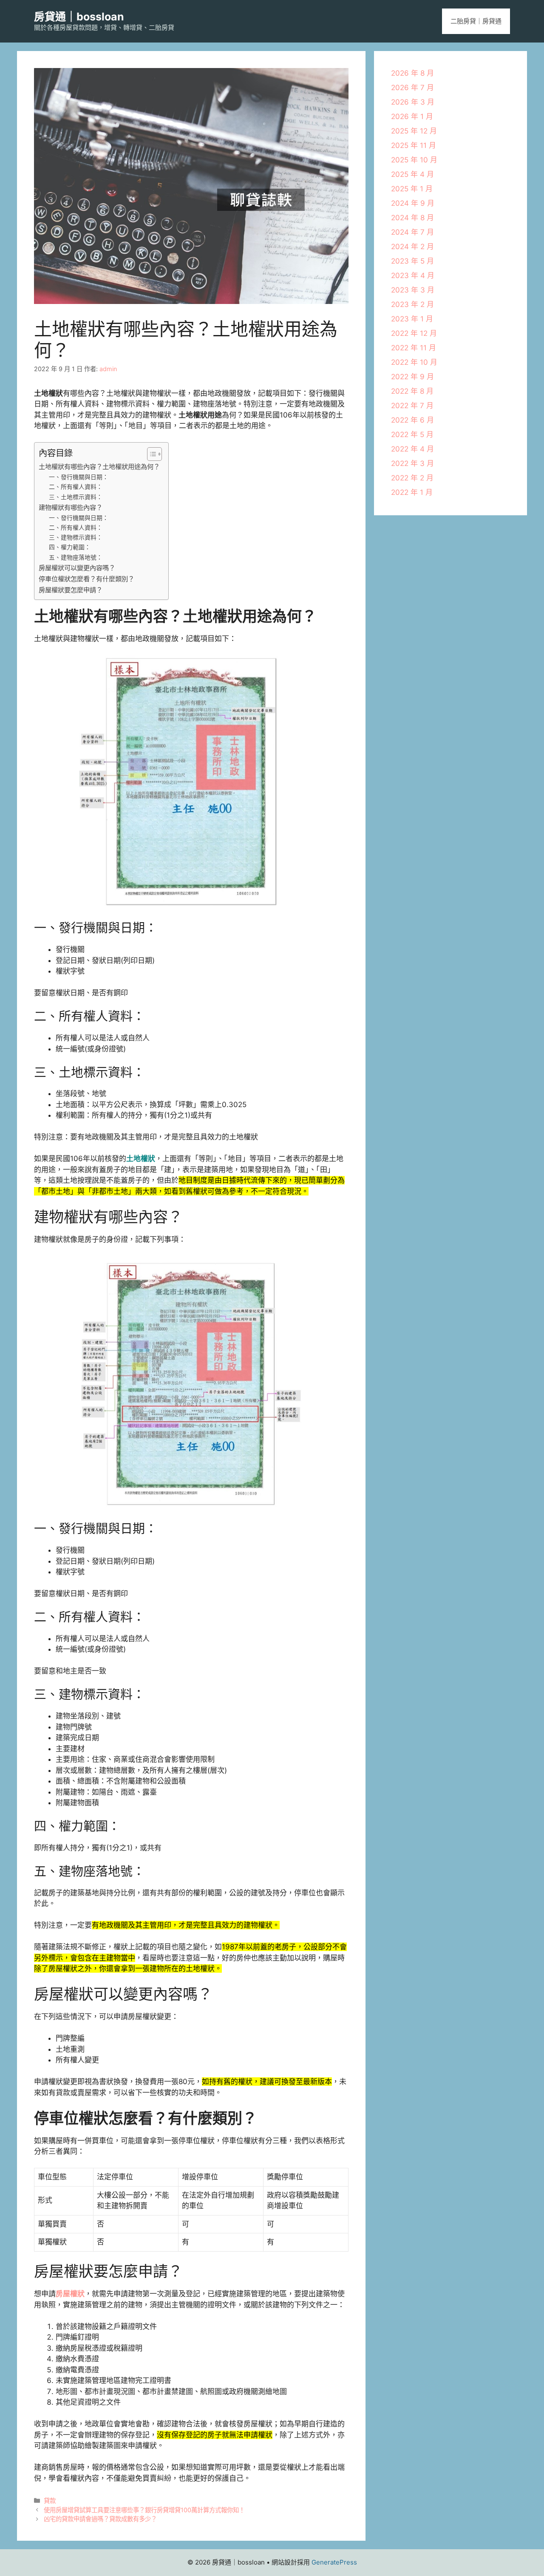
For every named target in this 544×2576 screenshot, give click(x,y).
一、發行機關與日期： (79, 477)
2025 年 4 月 (412, 174)
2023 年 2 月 (412, 304)
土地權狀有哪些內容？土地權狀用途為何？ (99, 467)
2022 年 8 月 (412, 391)
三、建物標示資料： (76, 537)
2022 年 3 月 (412, 463)
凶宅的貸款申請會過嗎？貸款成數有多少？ (100, 2519)
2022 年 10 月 (414, 362)
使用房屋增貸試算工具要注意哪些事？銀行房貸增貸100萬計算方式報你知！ (144, 2510)
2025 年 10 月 (414, 160)
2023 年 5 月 (412, 261)
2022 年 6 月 (412, 420)
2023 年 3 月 (413, 290)
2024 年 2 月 (412, 247)
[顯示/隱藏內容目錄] (150, 454)
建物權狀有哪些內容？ (71, 507)
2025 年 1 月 (412, 189)
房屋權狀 (70, 2294)
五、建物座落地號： (76, 557)
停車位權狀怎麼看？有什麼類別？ (86, 579)
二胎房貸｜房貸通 (476, 21)
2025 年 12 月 (414, 131)
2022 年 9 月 (412, 377)
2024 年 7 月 (412, 232)
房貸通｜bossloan (79, 17)
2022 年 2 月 (412, 478)
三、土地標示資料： (76, 497)
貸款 (50, 2501)
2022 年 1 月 (412, 492)
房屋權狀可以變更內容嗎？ (77, 568)
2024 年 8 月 (412, 218)
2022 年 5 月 (412, 435)
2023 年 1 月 (412, 319)
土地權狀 (141, 1159)
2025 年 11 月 (414, 145)
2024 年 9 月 (413, 203)
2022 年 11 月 (414, 348)
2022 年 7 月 (412, 406)
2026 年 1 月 (412, 116)
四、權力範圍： (70, 547)
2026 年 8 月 (412, 73)
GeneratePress (334, 2562)
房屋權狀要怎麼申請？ (71, 590)
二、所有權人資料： (76, 487)
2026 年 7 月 (412, 88)
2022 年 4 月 (412, 449)
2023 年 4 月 (413, 275)
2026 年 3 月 (413, 102)
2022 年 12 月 (414, 333)
